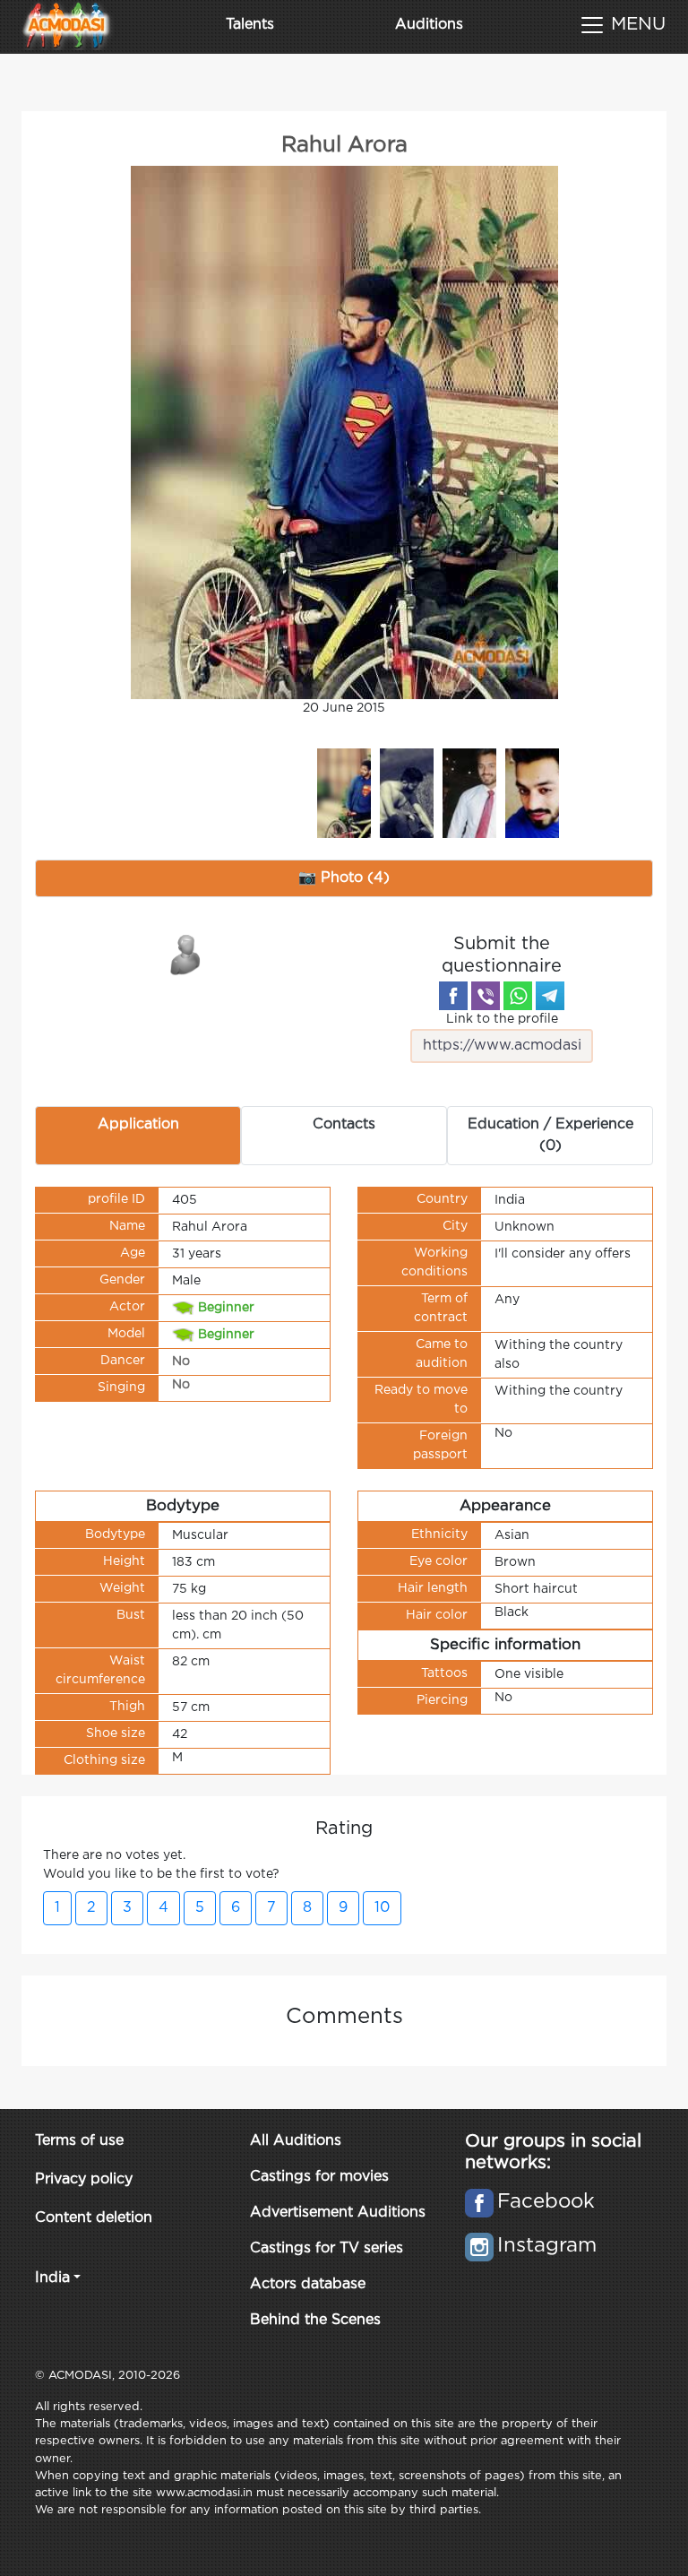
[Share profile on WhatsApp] (518, 996)
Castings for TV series (327, 2248)
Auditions (429, 25)
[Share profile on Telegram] (550, 996)
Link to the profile (502, 1019)
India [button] (52, 2278)
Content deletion (94, 2218)
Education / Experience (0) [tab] (550, 1135)
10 (382, 1908)
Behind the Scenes (315, 2320)
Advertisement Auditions (338, 2213)
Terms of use (79, 2141)
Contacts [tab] (344, 1124)
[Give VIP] (186, 954)
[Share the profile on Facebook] (453, 996)
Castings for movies (319, 2177)
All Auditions (296, 2141)
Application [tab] (138, 1124)
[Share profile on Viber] (486, 996)
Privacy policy (84, 2179)
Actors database (308, 2284)
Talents (250, 25)
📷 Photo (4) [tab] (344, 878)
